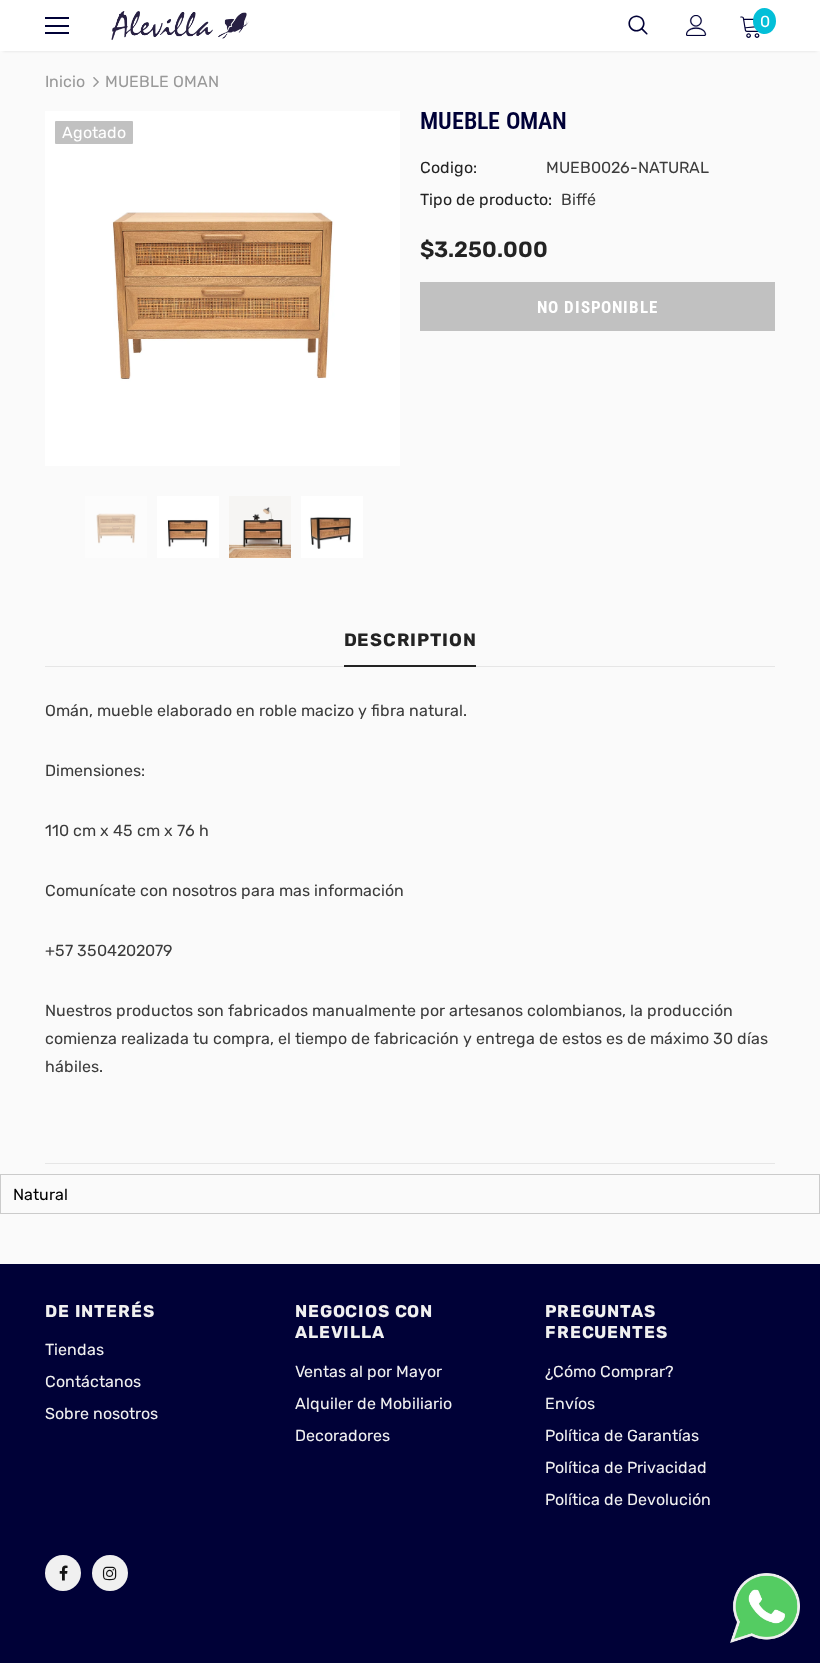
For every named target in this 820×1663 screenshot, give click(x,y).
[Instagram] (110, 1573)
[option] (222, 288)
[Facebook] (63, 1573)
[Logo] (180, 25)
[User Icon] (696, 25)
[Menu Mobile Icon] (57, 26)
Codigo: (448, 167)
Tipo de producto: (486, 199)
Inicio (65, 81)
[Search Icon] (638, 26)
